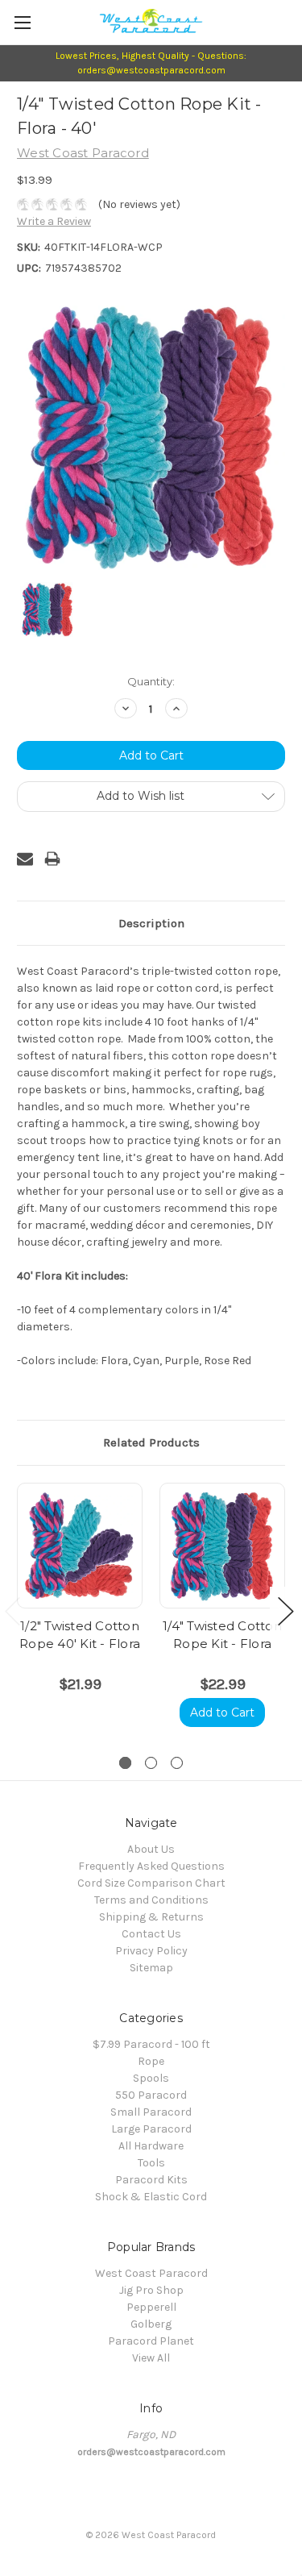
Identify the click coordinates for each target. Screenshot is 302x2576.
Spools (151, 2078)
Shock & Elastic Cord (151, 2197)
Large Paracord (151, 2129)
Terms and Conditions (151, 1900)
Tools (151, 2163)
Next (286, 1611)
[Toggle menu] (22, 22)
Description (151, 923)
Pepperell (151, 2307)
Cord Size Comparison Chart (151, 1883)
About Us (151, 1849)
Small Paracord (151, 2112)
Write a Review (54, 221)
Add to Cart (222, 1712)
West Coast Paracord (151, 2273)
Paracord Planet (151, 2341)
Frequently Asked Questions (151, 1866)
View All (151, 2358)
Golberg (151, 2324)
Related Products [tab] (151, 1442)
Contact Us (151, 1934)
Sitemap (151, 1968)
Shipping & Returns (151, 1917)
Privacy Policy (151, 1951)
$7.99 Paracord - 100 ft (151, 2044)
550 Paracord (151, 2095)
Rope (151, 2061)
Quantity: (151, 681)
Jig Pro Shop (151, 2290)
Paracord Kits (151, 2180)
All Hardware (151, 2146)
